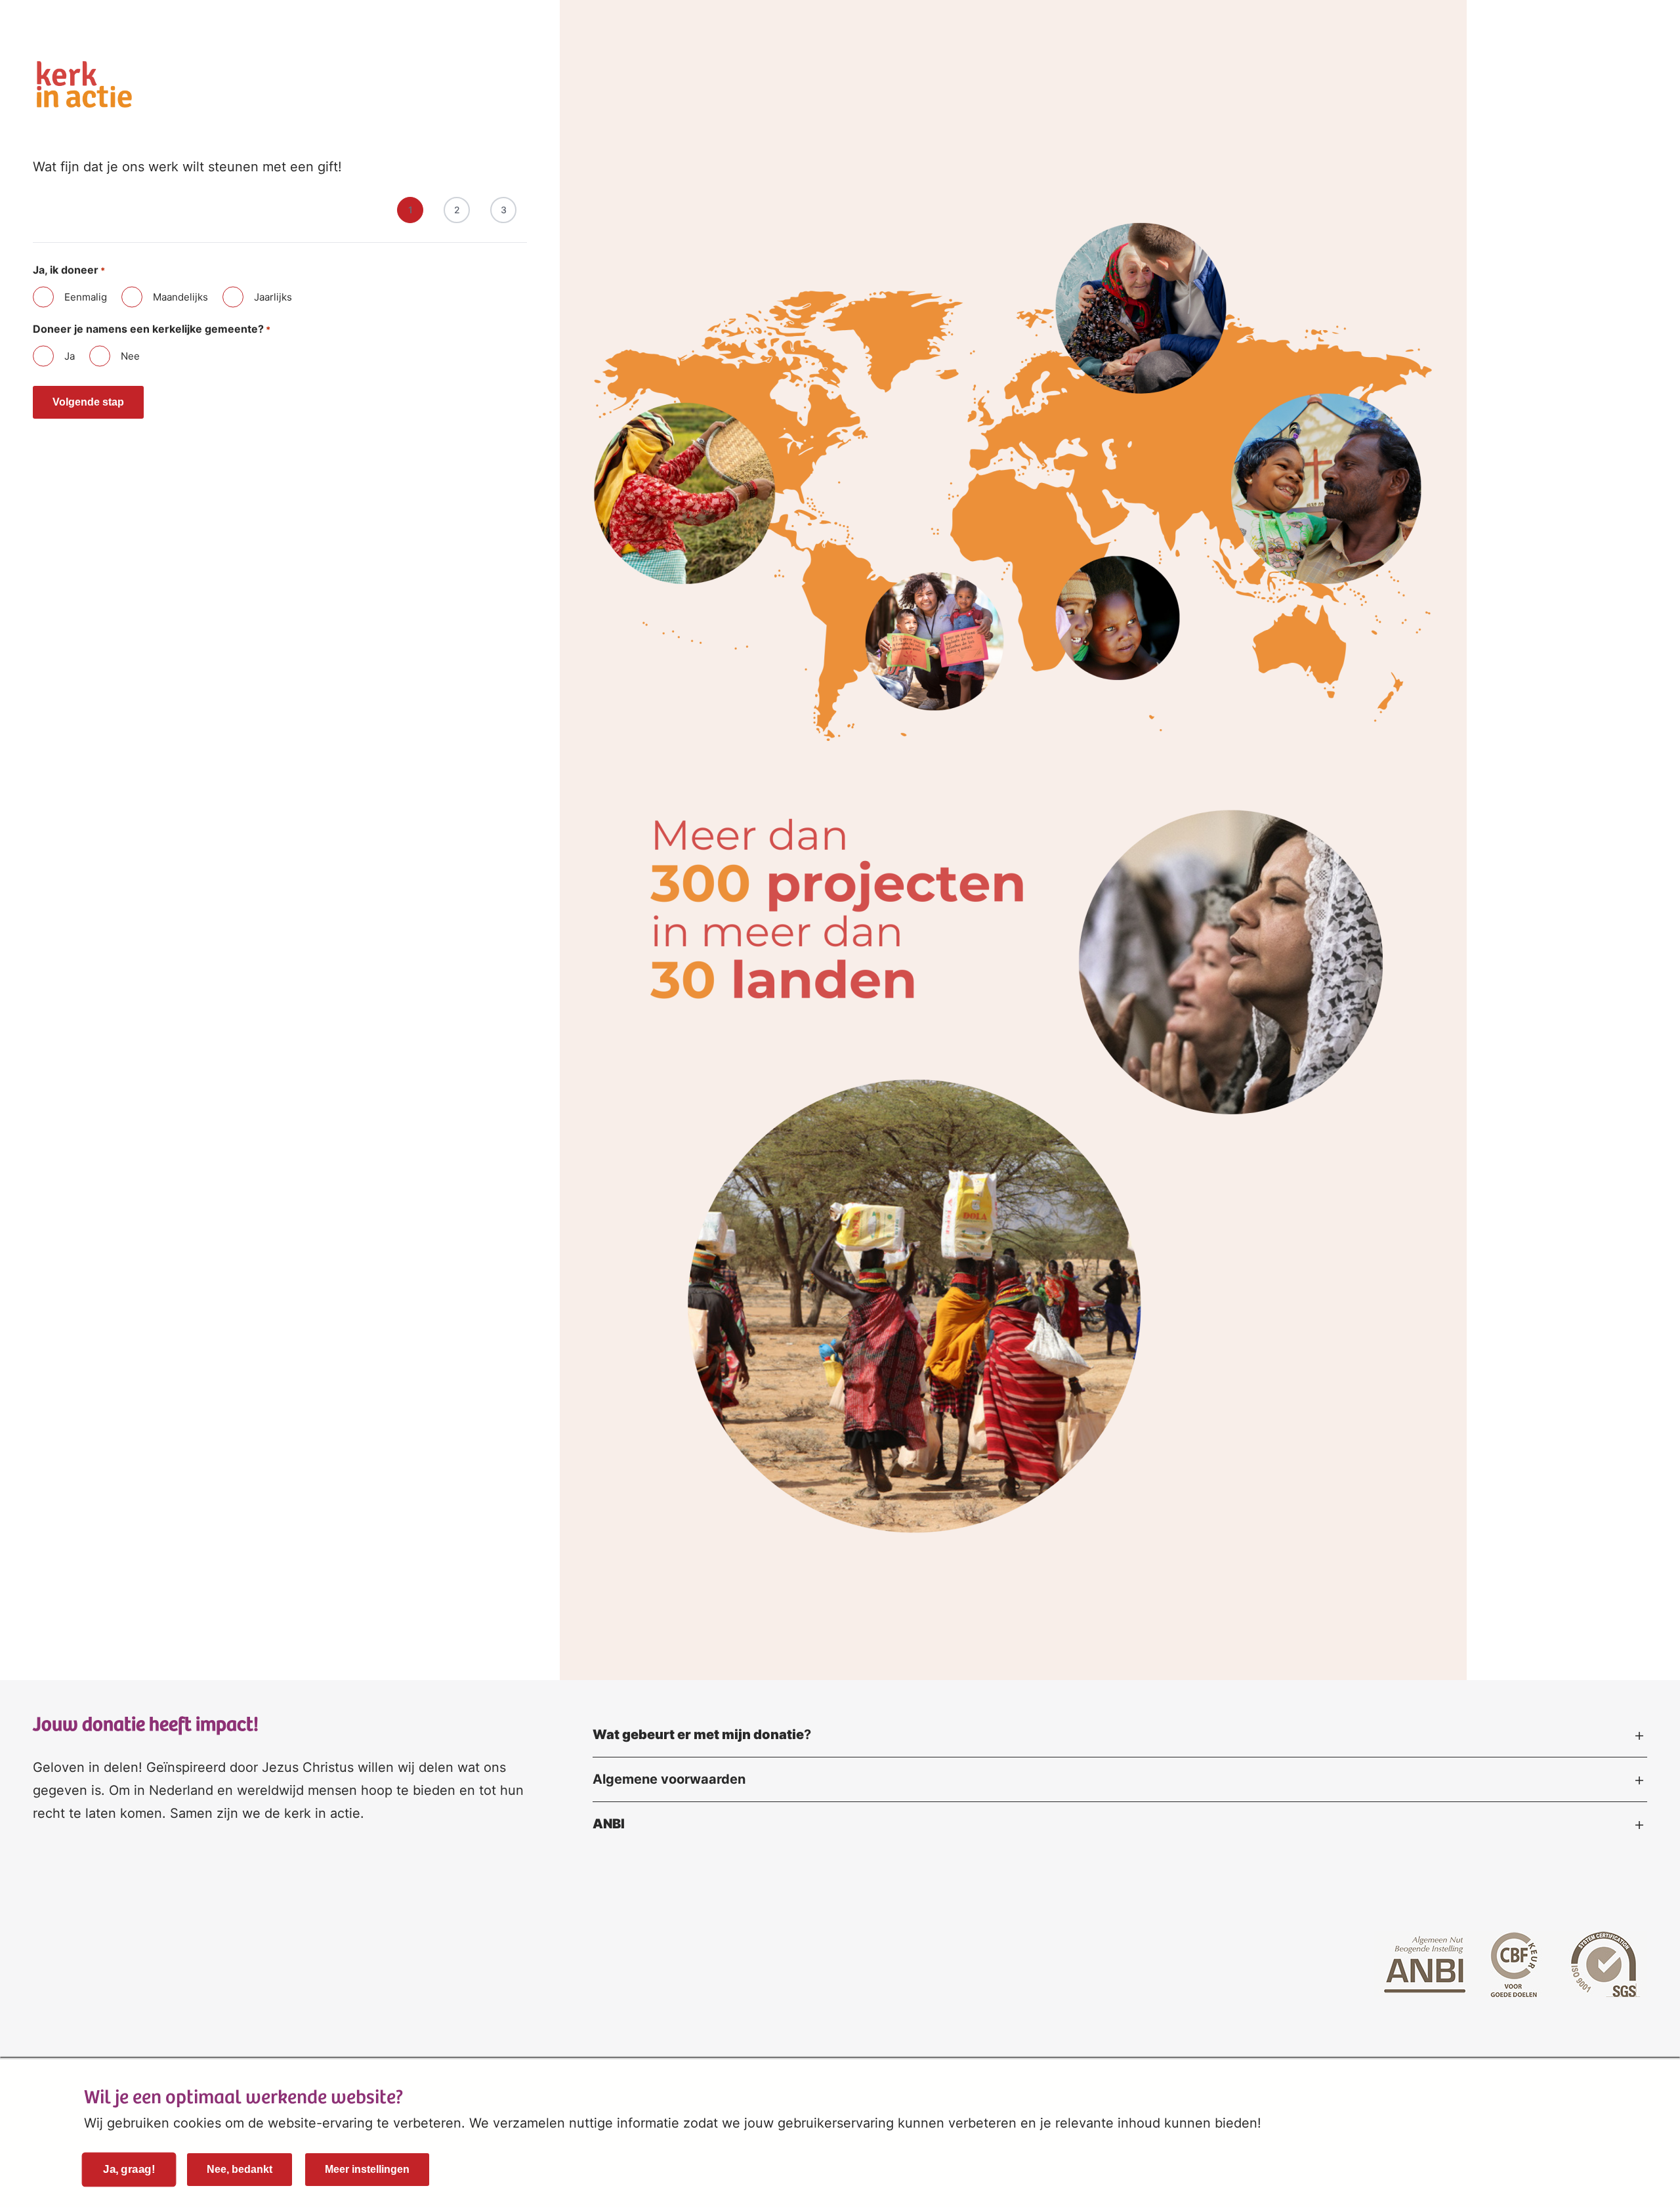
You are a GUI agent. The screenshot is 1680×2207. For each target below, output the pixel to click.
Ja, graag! (129, 2170)
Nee (130, 356)
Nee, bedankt (240, 2169)
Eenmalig (86, 297)
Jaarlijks (273, 297)
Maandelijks (180, 297)
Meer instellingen (367, 2169)
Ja (70, 356)
